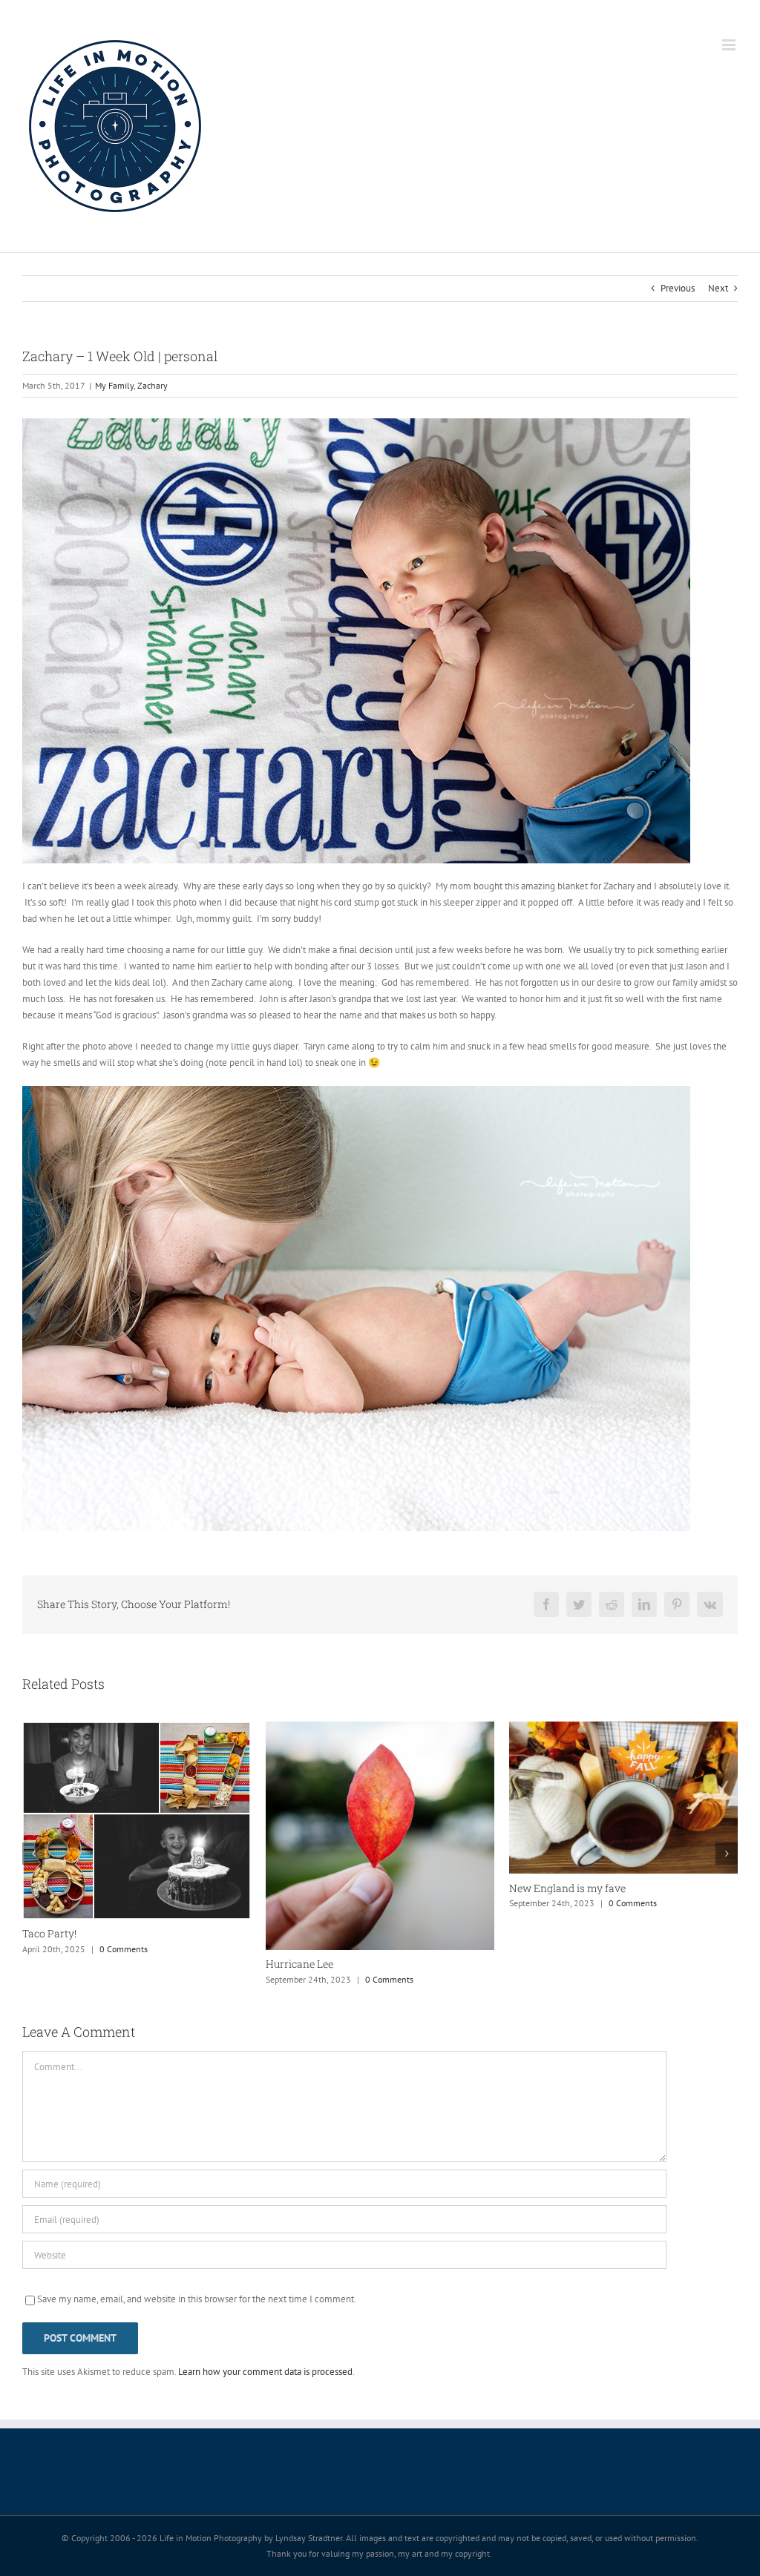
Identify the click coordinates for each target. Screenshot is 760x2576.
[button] (33, 1854)
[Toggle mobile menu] (730, 45)
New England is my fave (324, 1888)
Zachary (153, 385)
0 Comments (146, 1979)
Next (718, 288)
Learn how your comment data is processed (265, 2372)
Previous (678, 288)
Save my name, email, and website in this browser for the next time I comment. (197, 2299)
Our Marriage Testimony (568, 1889)
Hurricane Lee (56, 1964)
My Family (114, 385)
